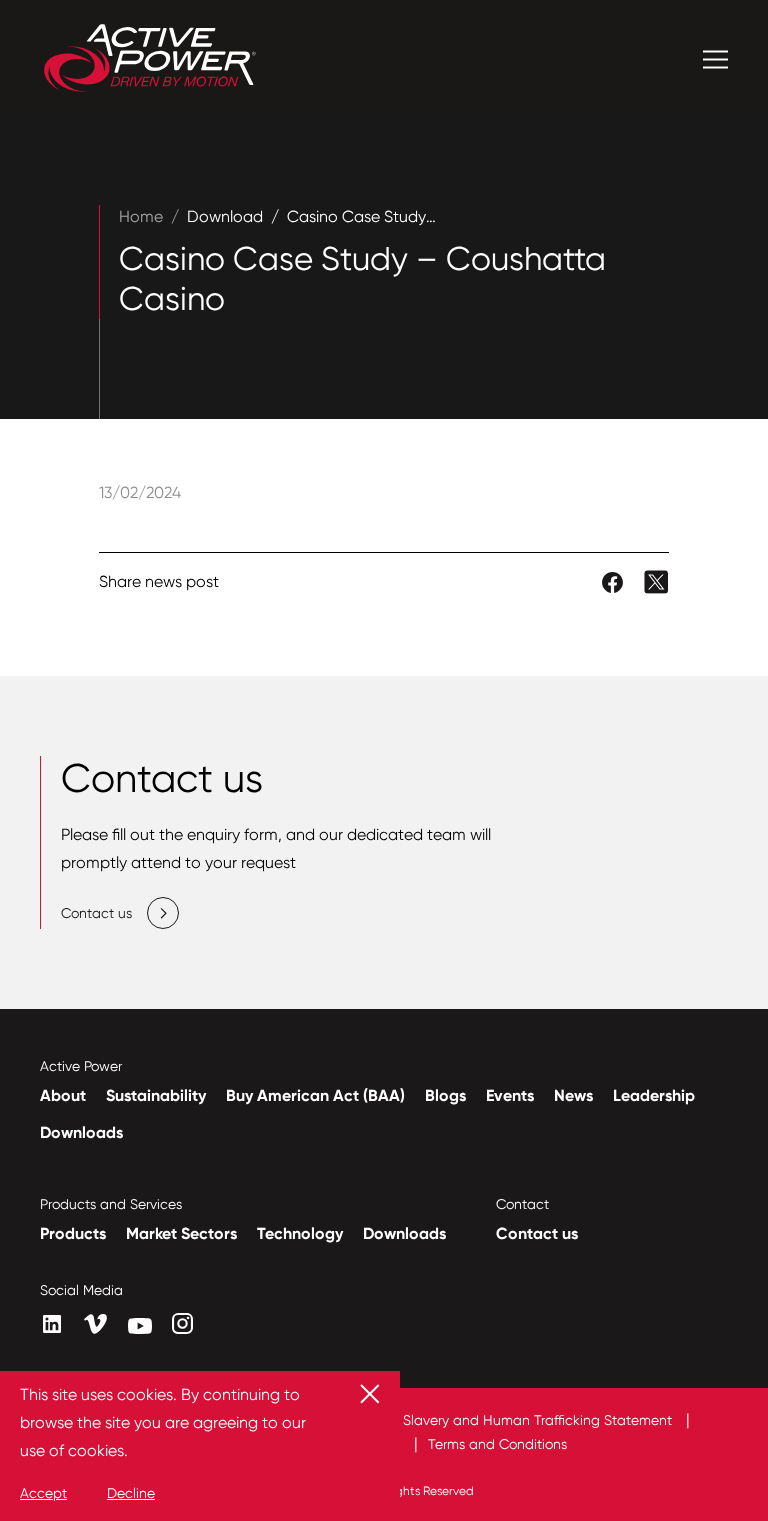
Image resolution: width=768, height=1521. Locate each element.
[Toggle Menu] (715, 59)
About (63, 1095)
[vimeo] (96, 1325)
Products (73, 1233)
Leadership (654, 1095)
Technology (300, 1233)
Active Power (81, 1066)
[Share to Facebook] (614, 580)
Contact (522, 1204)
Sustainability (156, 1095)
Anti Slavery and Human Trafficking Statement (525, 1420)
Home (141, 216)
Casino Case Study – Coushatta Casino (433, 216)
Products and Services (111, 1204)
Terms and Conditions (497, 1444)
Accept (43, 1493)
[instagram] (182, 1323)
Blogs (445, 1095)
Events (510, 1095)
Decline (131, 1493)
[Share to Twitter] (656, 580)
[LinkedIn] (52, 1324)
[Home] (150, 60)
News (573, 1095)
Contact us (537, 1233)
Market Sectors (181, 1233)
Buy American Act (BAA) (315, 1095)
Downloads (81, 1132)
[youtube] (140, 1326)
